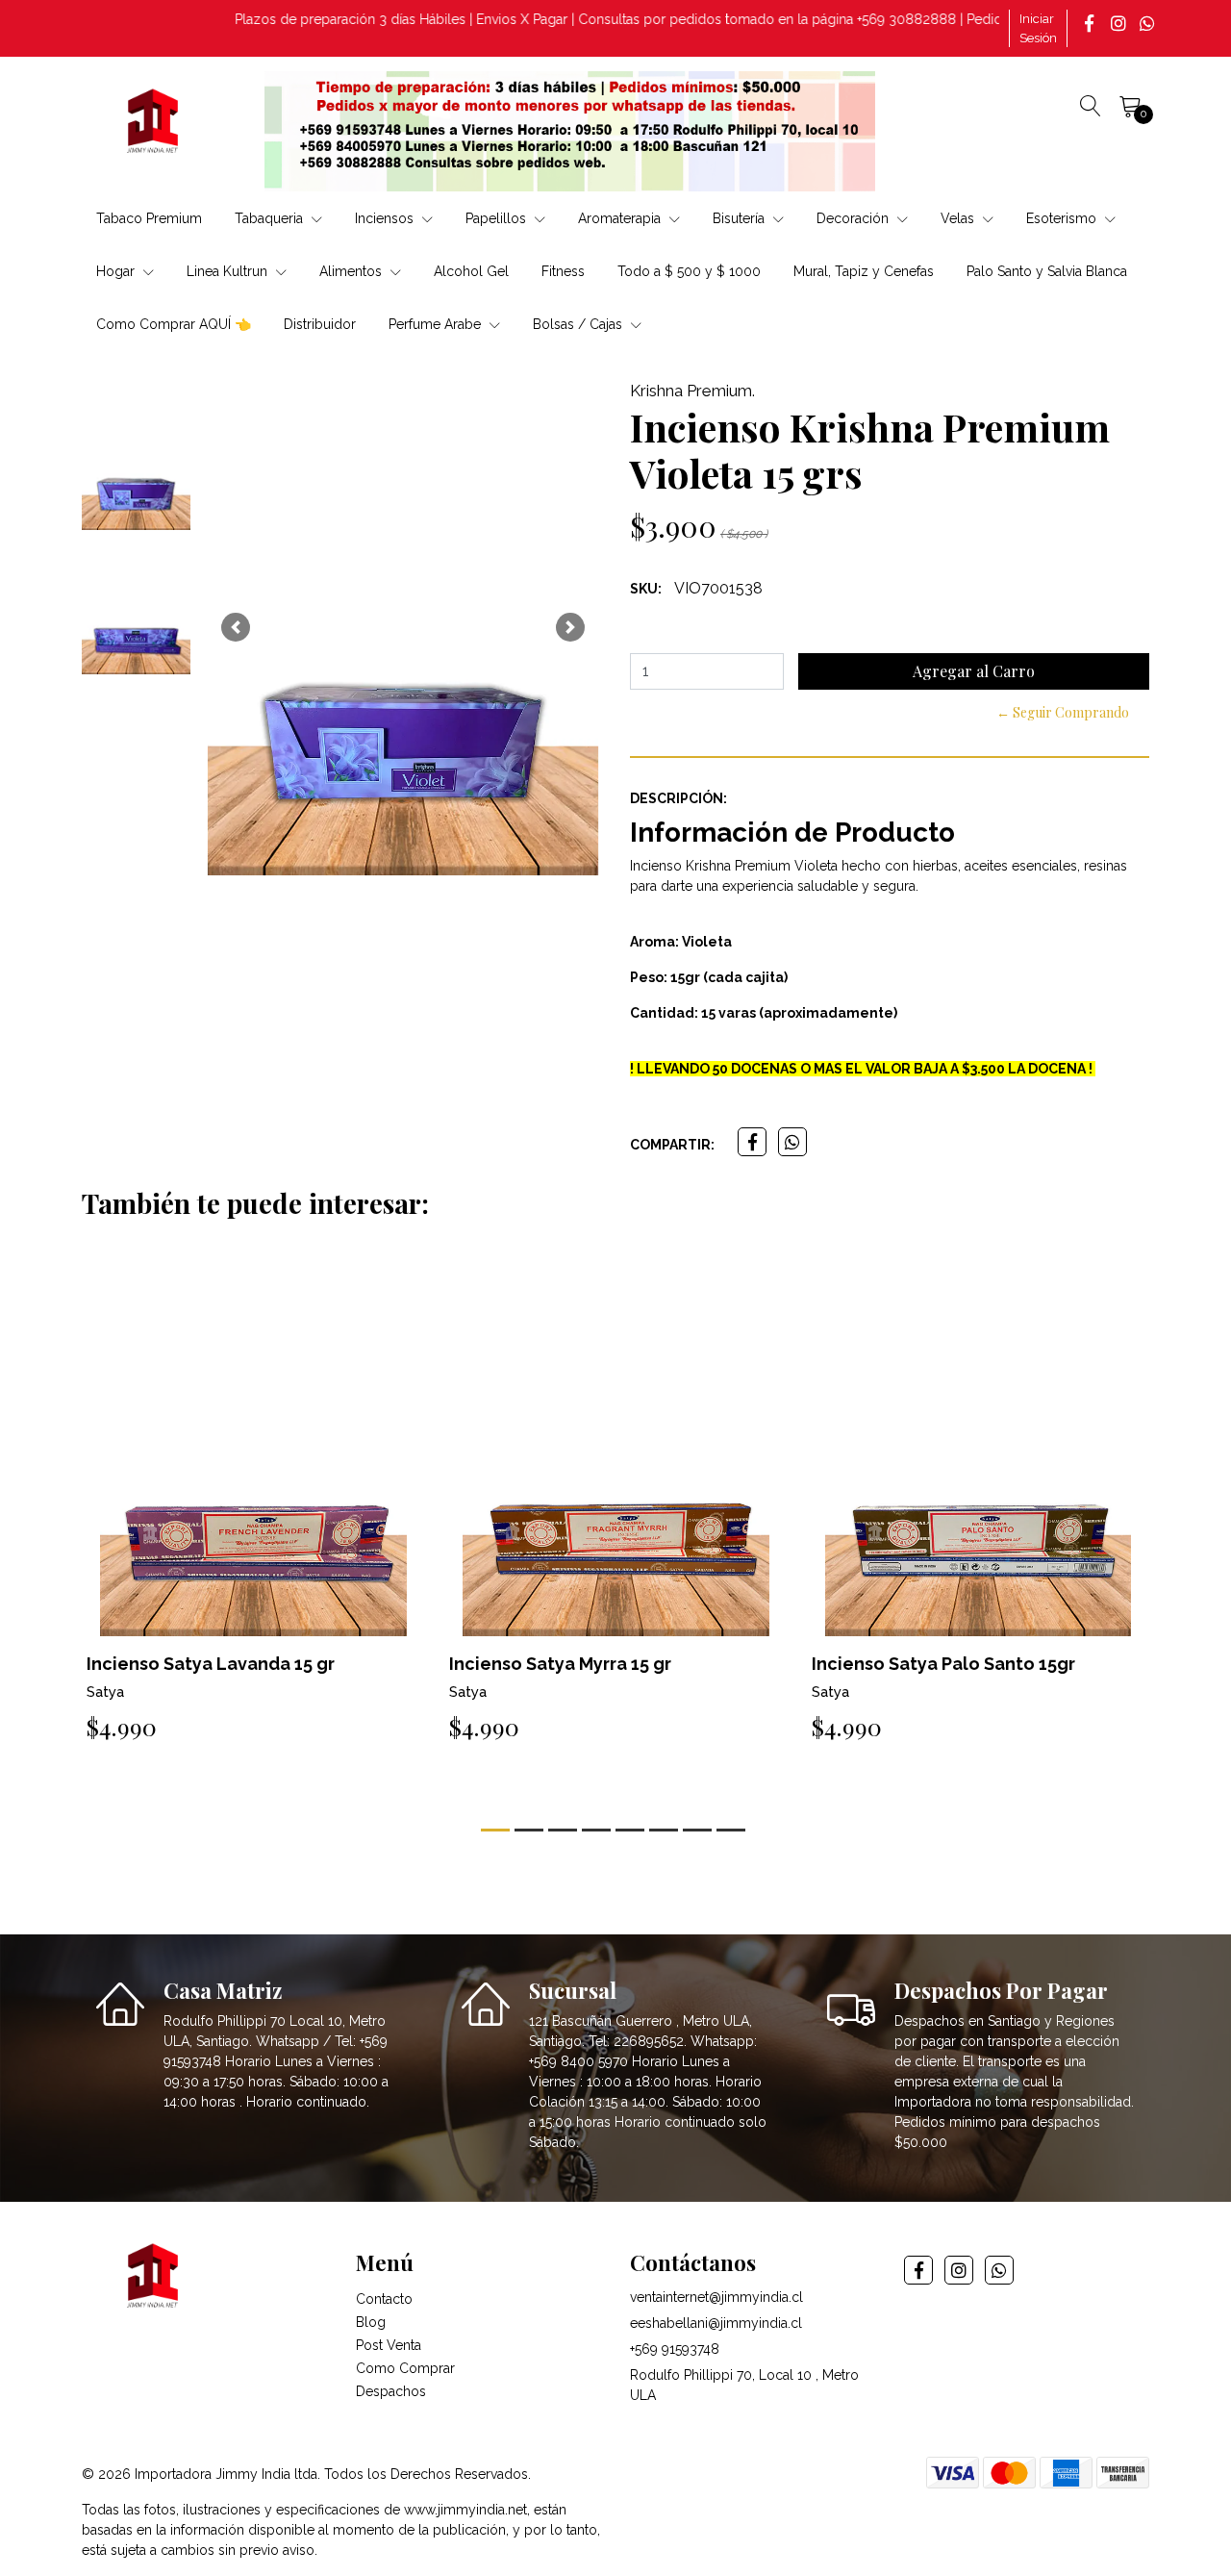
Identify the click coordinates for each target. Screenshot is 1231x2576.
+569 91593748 (675, 2349)
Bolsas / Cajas (579, 324)
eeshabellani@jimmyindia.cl (716, 2323)
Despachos (391, 2391)
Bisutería (741, 218)
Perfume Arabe (437, 324)
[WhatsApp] (1149, 23)
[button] (236, 627)
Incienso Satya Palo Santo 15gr (943, 1664)
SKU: (646, 589)
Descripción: (678, 798)
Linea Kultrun (229, 271)
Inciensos (386, 218)
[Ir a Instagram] (1120, 23)
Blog (371, 2322)
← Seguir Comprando (1063, 712)
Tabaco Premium (149, 218)
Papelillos (498, 218)
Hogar (117, 271)
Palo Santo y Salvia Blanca (1047, 271)
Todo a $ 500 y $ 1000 (689, 271)
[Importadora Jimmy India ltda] (154, 124)
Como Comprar (405, 2368)
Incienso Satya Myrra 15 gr (560, 1664)
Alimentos (352, 271)
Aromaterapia (621, 218)
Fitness (563, 271)
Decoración (854, 218)
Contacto (384, 2299)
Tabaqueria (271, 218)
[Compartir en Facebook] (752, 1142)
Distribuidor (320, 324)
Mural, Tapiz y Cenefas (864, 271)
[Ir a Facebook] (1092, 23)
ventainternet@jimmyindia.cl (716, 2297)
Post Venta (389, 2345)
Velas (959, 218)
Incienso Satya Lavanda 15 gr (211, 1664)
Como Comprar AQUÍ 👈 (174, 324)
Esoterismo (1063, 218)
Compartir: (672, 1145)
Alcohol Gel (471, 271)
